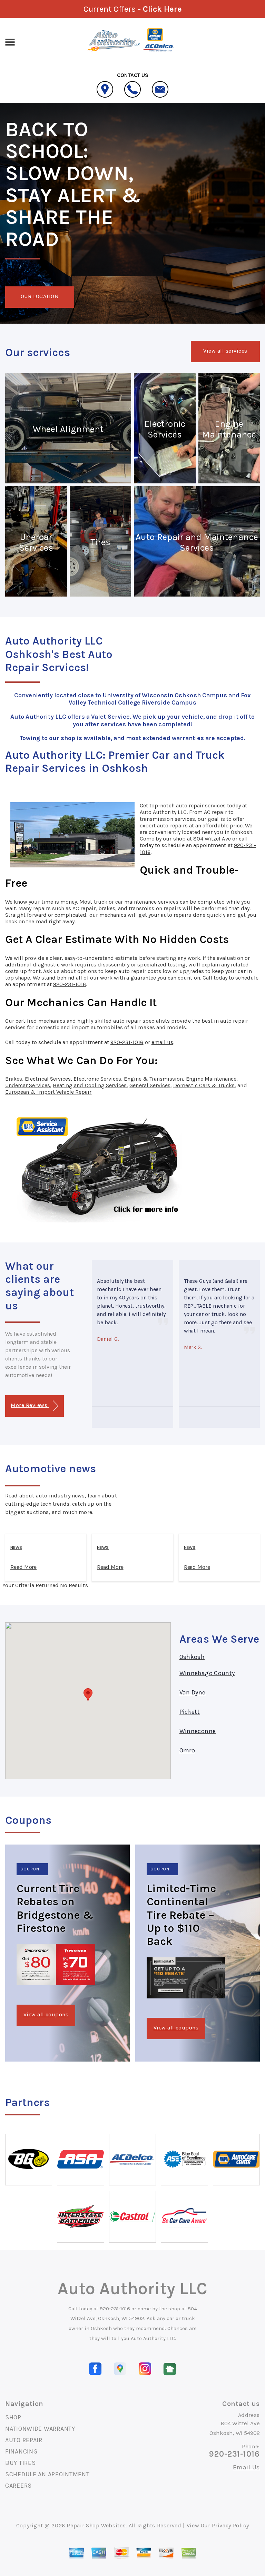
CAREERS (18, 2486)
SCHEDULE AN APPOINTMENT (47, 2474)
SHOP (13, 2417)
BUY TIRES (20, 2463)
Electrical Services (48, 1079)
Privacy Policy (230, 2525)
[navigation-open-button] (10, 41)
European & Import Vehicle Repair (48, 1092)
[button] (88, 1695)
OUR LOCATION (40, 296)
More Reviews (30, 1405)
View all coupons (46, 2014)
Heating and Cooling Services (90, 1085)
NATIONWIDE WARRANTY (40, 2429)
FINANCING (21, 2451)
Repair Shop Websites (96, 2525)
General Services (150, 1085)
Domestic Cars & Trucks (204, 1085)
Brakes (14, 1079)
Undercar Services (28, 1085)
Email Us (246, 2467)
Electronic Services (97, 1079)
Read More (23, 1567)
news (16, 1547)
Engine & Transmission (153, 1079)
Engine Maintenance (211, 1079)
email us (162, 1042)
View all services (225, 351)
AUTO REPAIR (24, 2440)
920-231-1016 (70, 984)
